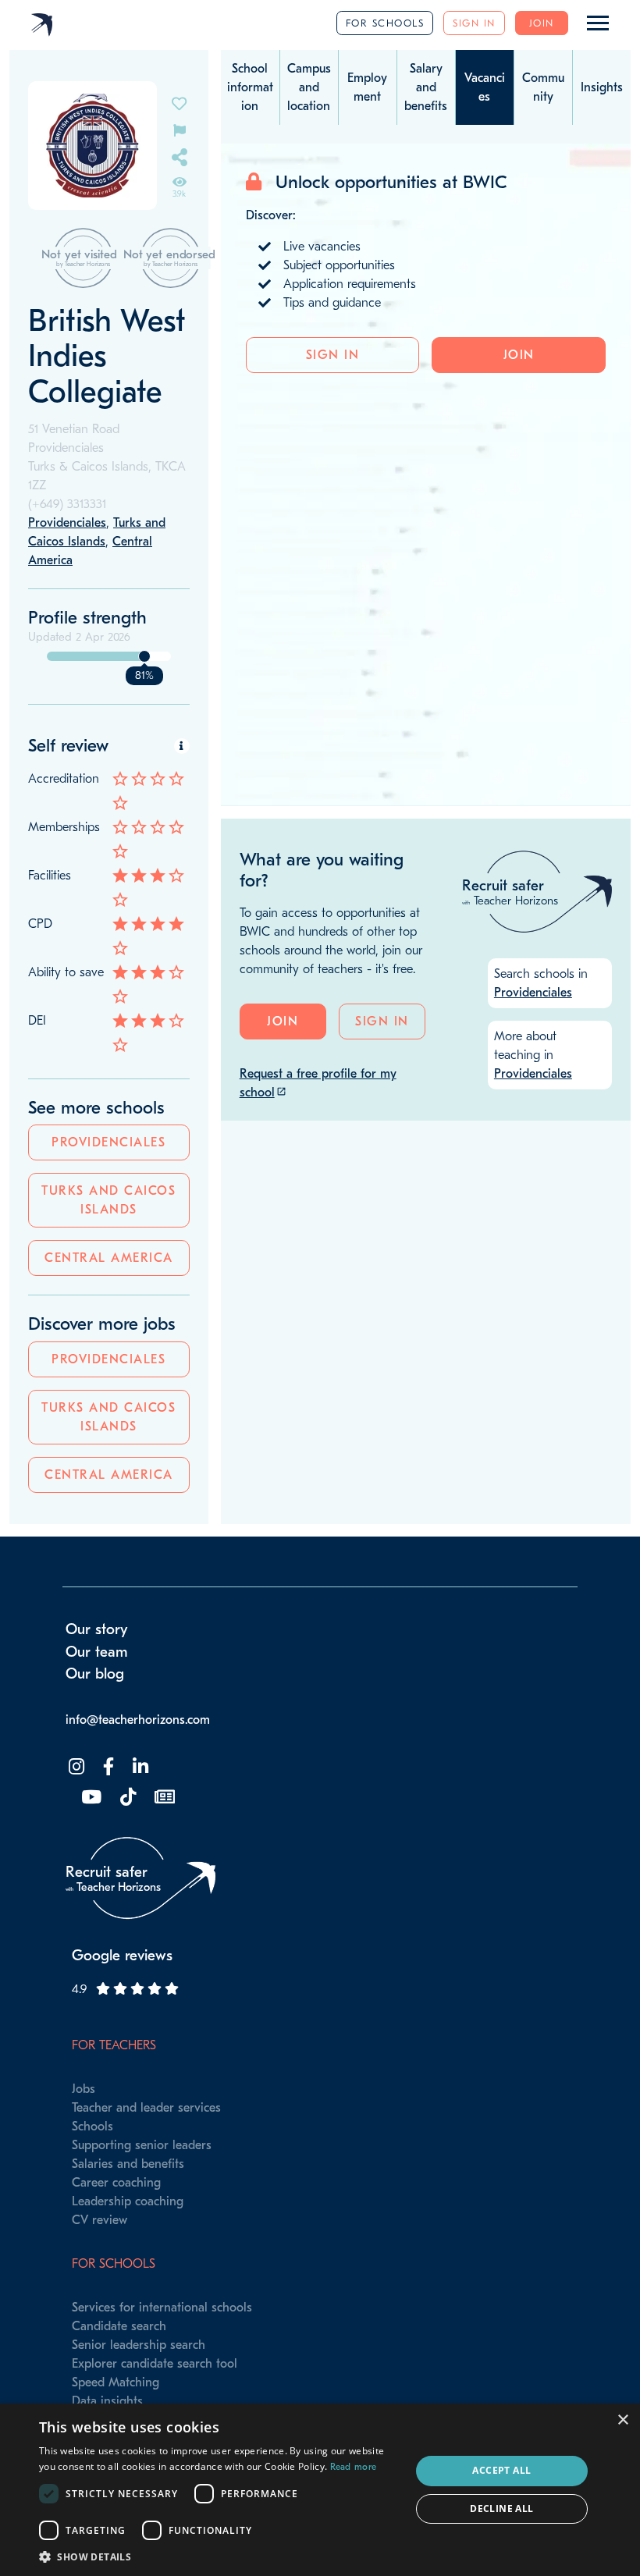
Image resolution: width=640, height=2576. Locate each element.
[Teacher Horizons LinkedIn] (139, 1767)
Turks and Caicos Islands (108, 1200)
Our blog (95, 1674)
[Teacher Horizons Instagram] (75, 1767)
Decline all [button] (501, 2508)
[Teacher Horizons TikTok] (126, 1798)
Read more (354, 2467)
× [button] (622, 2420)
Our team (97, 1652)
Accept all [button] (501, 2470)
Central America (109, 1258)
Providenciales (108, 1142)
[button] (219, 2556)
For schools (385, 23)
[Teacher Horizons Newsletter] (163, 1798)
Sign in (474, 23)
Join (542, 23)
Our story (97, 1629)
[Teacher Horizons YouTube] (90, 1798)
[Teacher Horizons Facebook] (107, 1767)
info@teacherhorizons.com (138, 1720)
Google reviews (122, 1956)
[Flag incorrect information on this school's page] (180, 129)
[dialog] (320, 2490)
